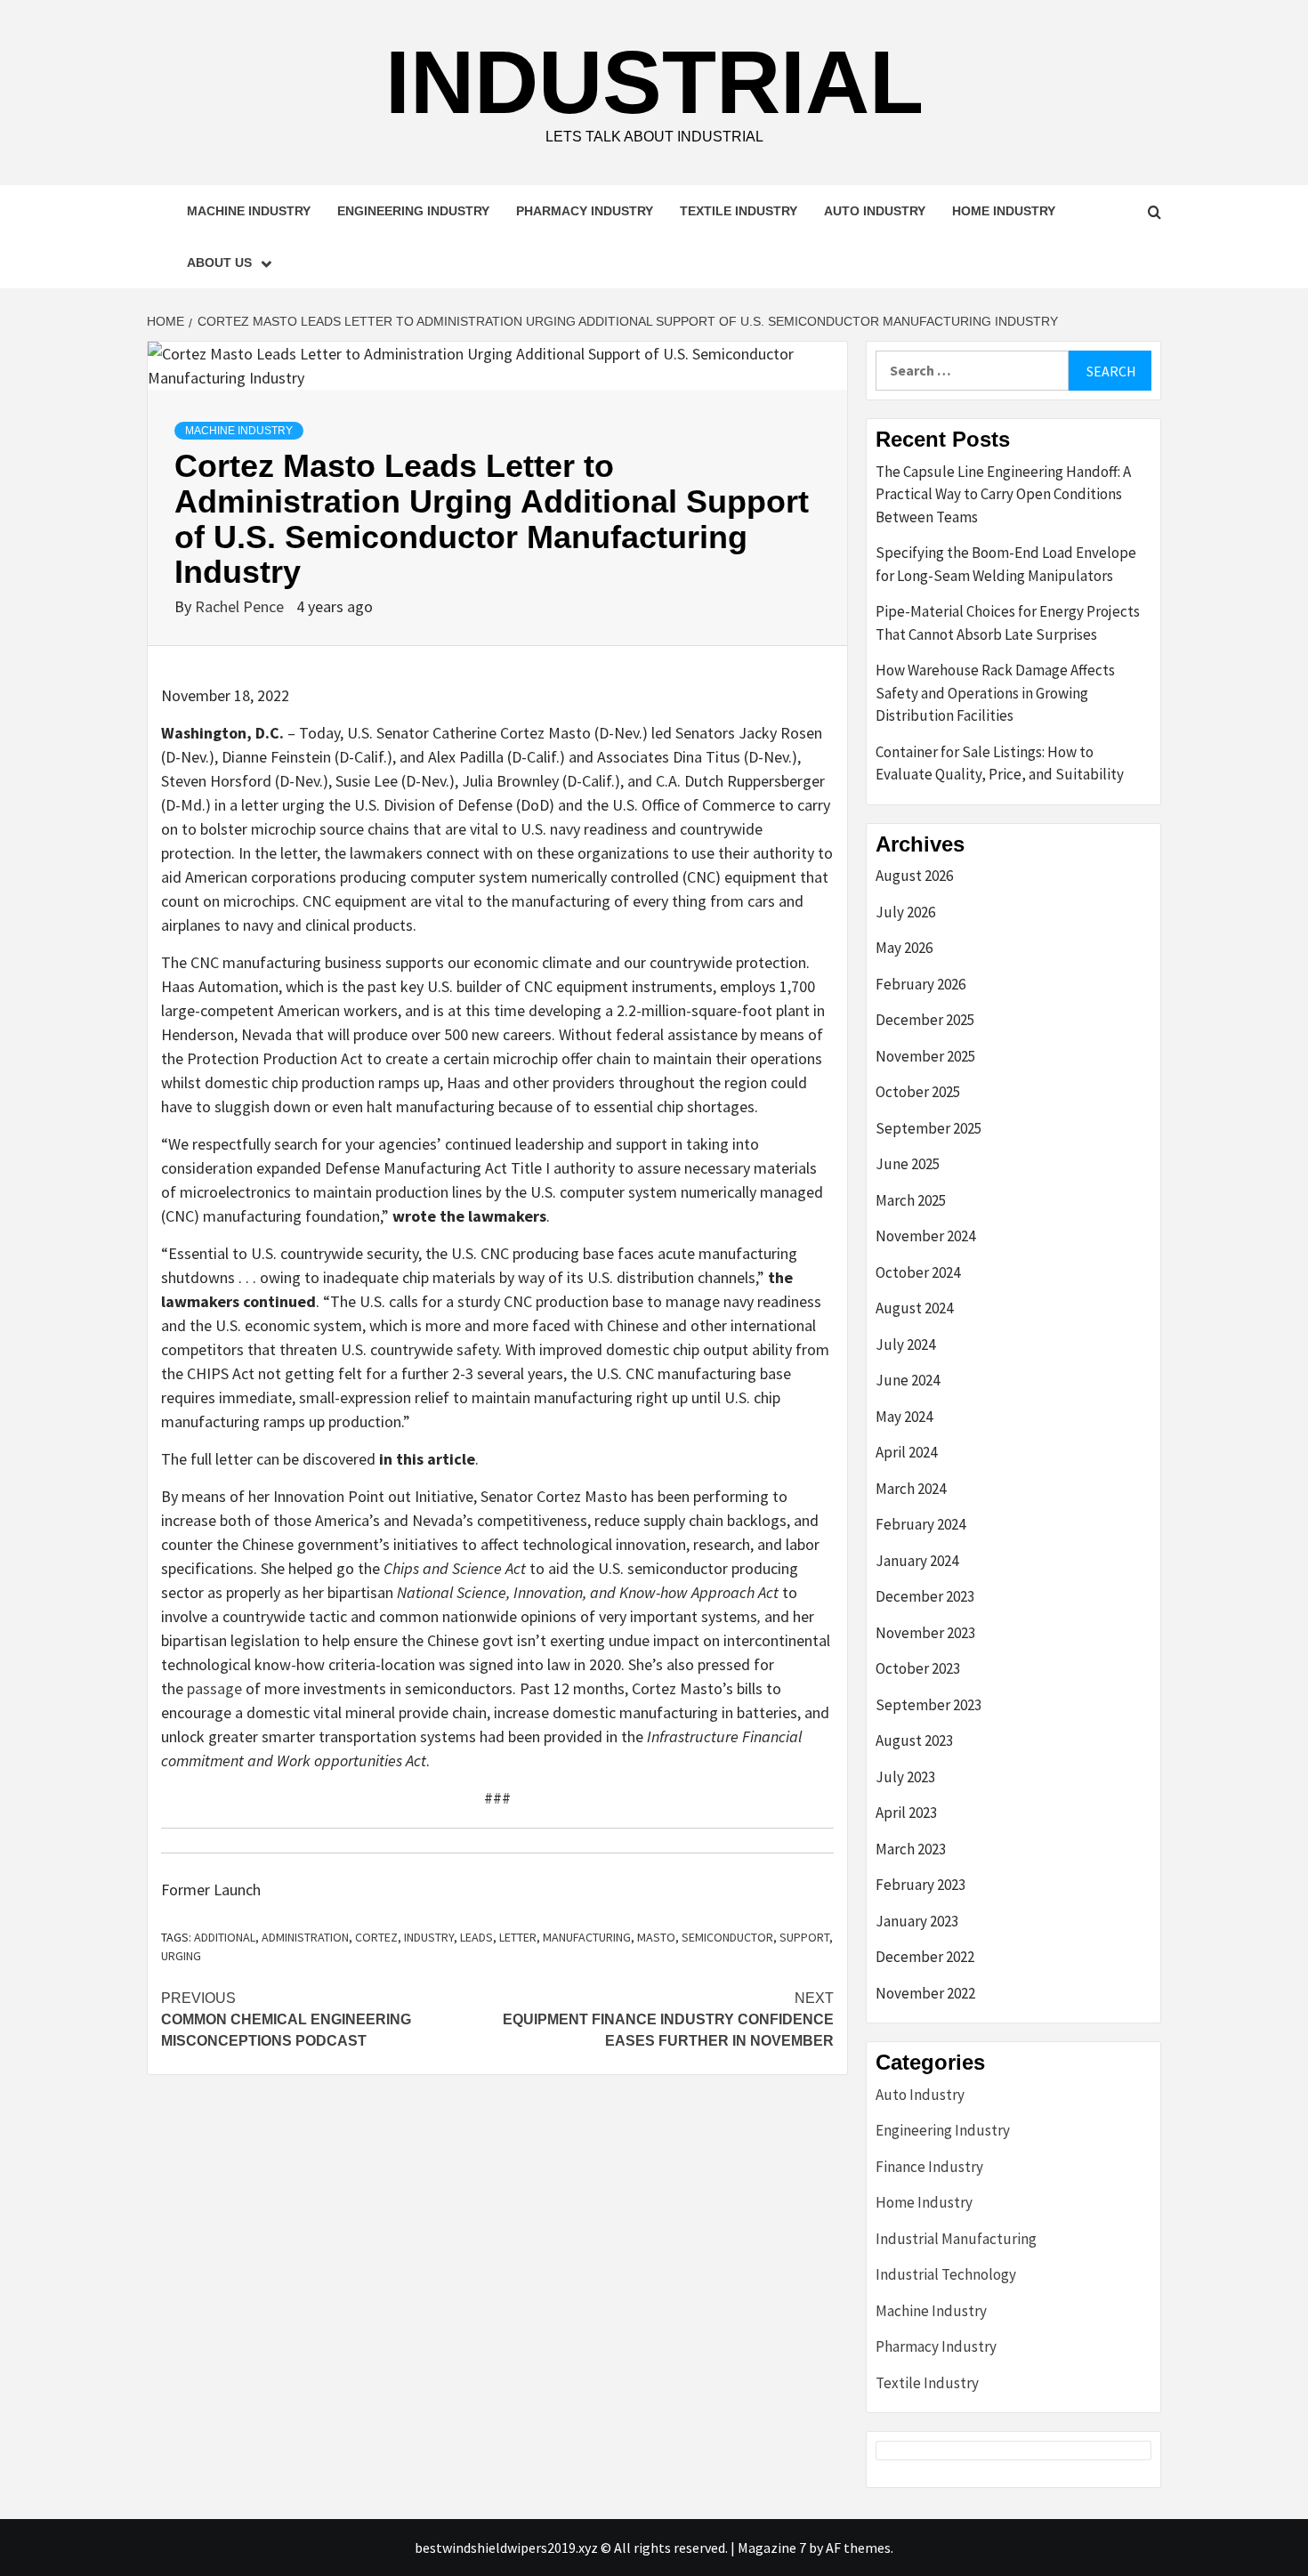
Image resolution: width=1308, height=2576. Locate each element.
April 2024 (906, 1452)
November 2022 (925, 1993)
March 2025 (911, 1200)
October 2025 (918, 1092)
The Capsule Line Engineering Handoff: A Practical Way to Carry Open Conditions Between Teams (1003, 494)
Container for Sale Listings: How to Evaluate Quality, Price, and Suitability (1000, 763)
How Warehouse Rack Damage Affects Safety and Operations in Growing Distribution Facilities (995, 693)
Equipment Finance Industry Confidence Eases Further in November (668, 2019)
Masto (656, 1937)
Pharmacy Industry (585, 211)
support (804, 1937)
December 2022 (925, 1957)
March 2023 (911, 1849)
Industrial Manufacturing (956, 2239)
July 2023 (905, 1777)
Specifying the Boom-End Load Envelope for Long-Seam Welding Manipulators (1006, 564)
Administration (305, 1937)
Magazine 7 (772, 2548)
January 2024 (917, 1561)
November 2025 (925, 1056)
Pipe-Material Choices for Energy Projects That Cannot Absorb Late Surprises (1008, 623)
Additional (225, 1937)
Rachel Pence (241, 606)
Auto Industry (875, 211)
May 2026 (904, 948)
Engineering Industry (413, 211)
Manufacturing (587, 1937)
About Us (219, 262)
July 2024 (905, 1345)
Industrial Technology (946, 2274)
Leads (476, 1937)
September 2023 (929, 1705)
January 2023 (917, 1921)
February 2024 (920, 1524)
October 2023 (918, 1668)
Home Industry (1004, 211)
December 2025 (925, 1020)
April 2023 (906, 1813)
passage (214, 1688)
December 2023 (925, 1596)
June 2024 (908, 1380)
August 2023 (914, 1740)
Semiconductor (727, 1937)
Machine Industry (249, 211)
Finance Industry (929, 2167)
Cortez (376, 1937)
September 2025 (929, 1128)
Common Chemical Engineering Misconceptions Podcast (286, 2019)
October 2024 (918, 1272)
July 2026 (905, 912)
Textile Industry (739, 211)
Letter (518, 1937)
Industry (429, 1937)
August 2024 (914, 1308)
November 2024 (925, 1236)
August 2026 (914, 876)
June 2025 (908, 1164)
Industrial (654, 82)
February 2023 (920, 1885)
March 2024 (911, 1489)
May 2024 (904, 1417)
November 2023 (925, 1633)
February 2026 (920, 984)
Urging (181, 1956)
